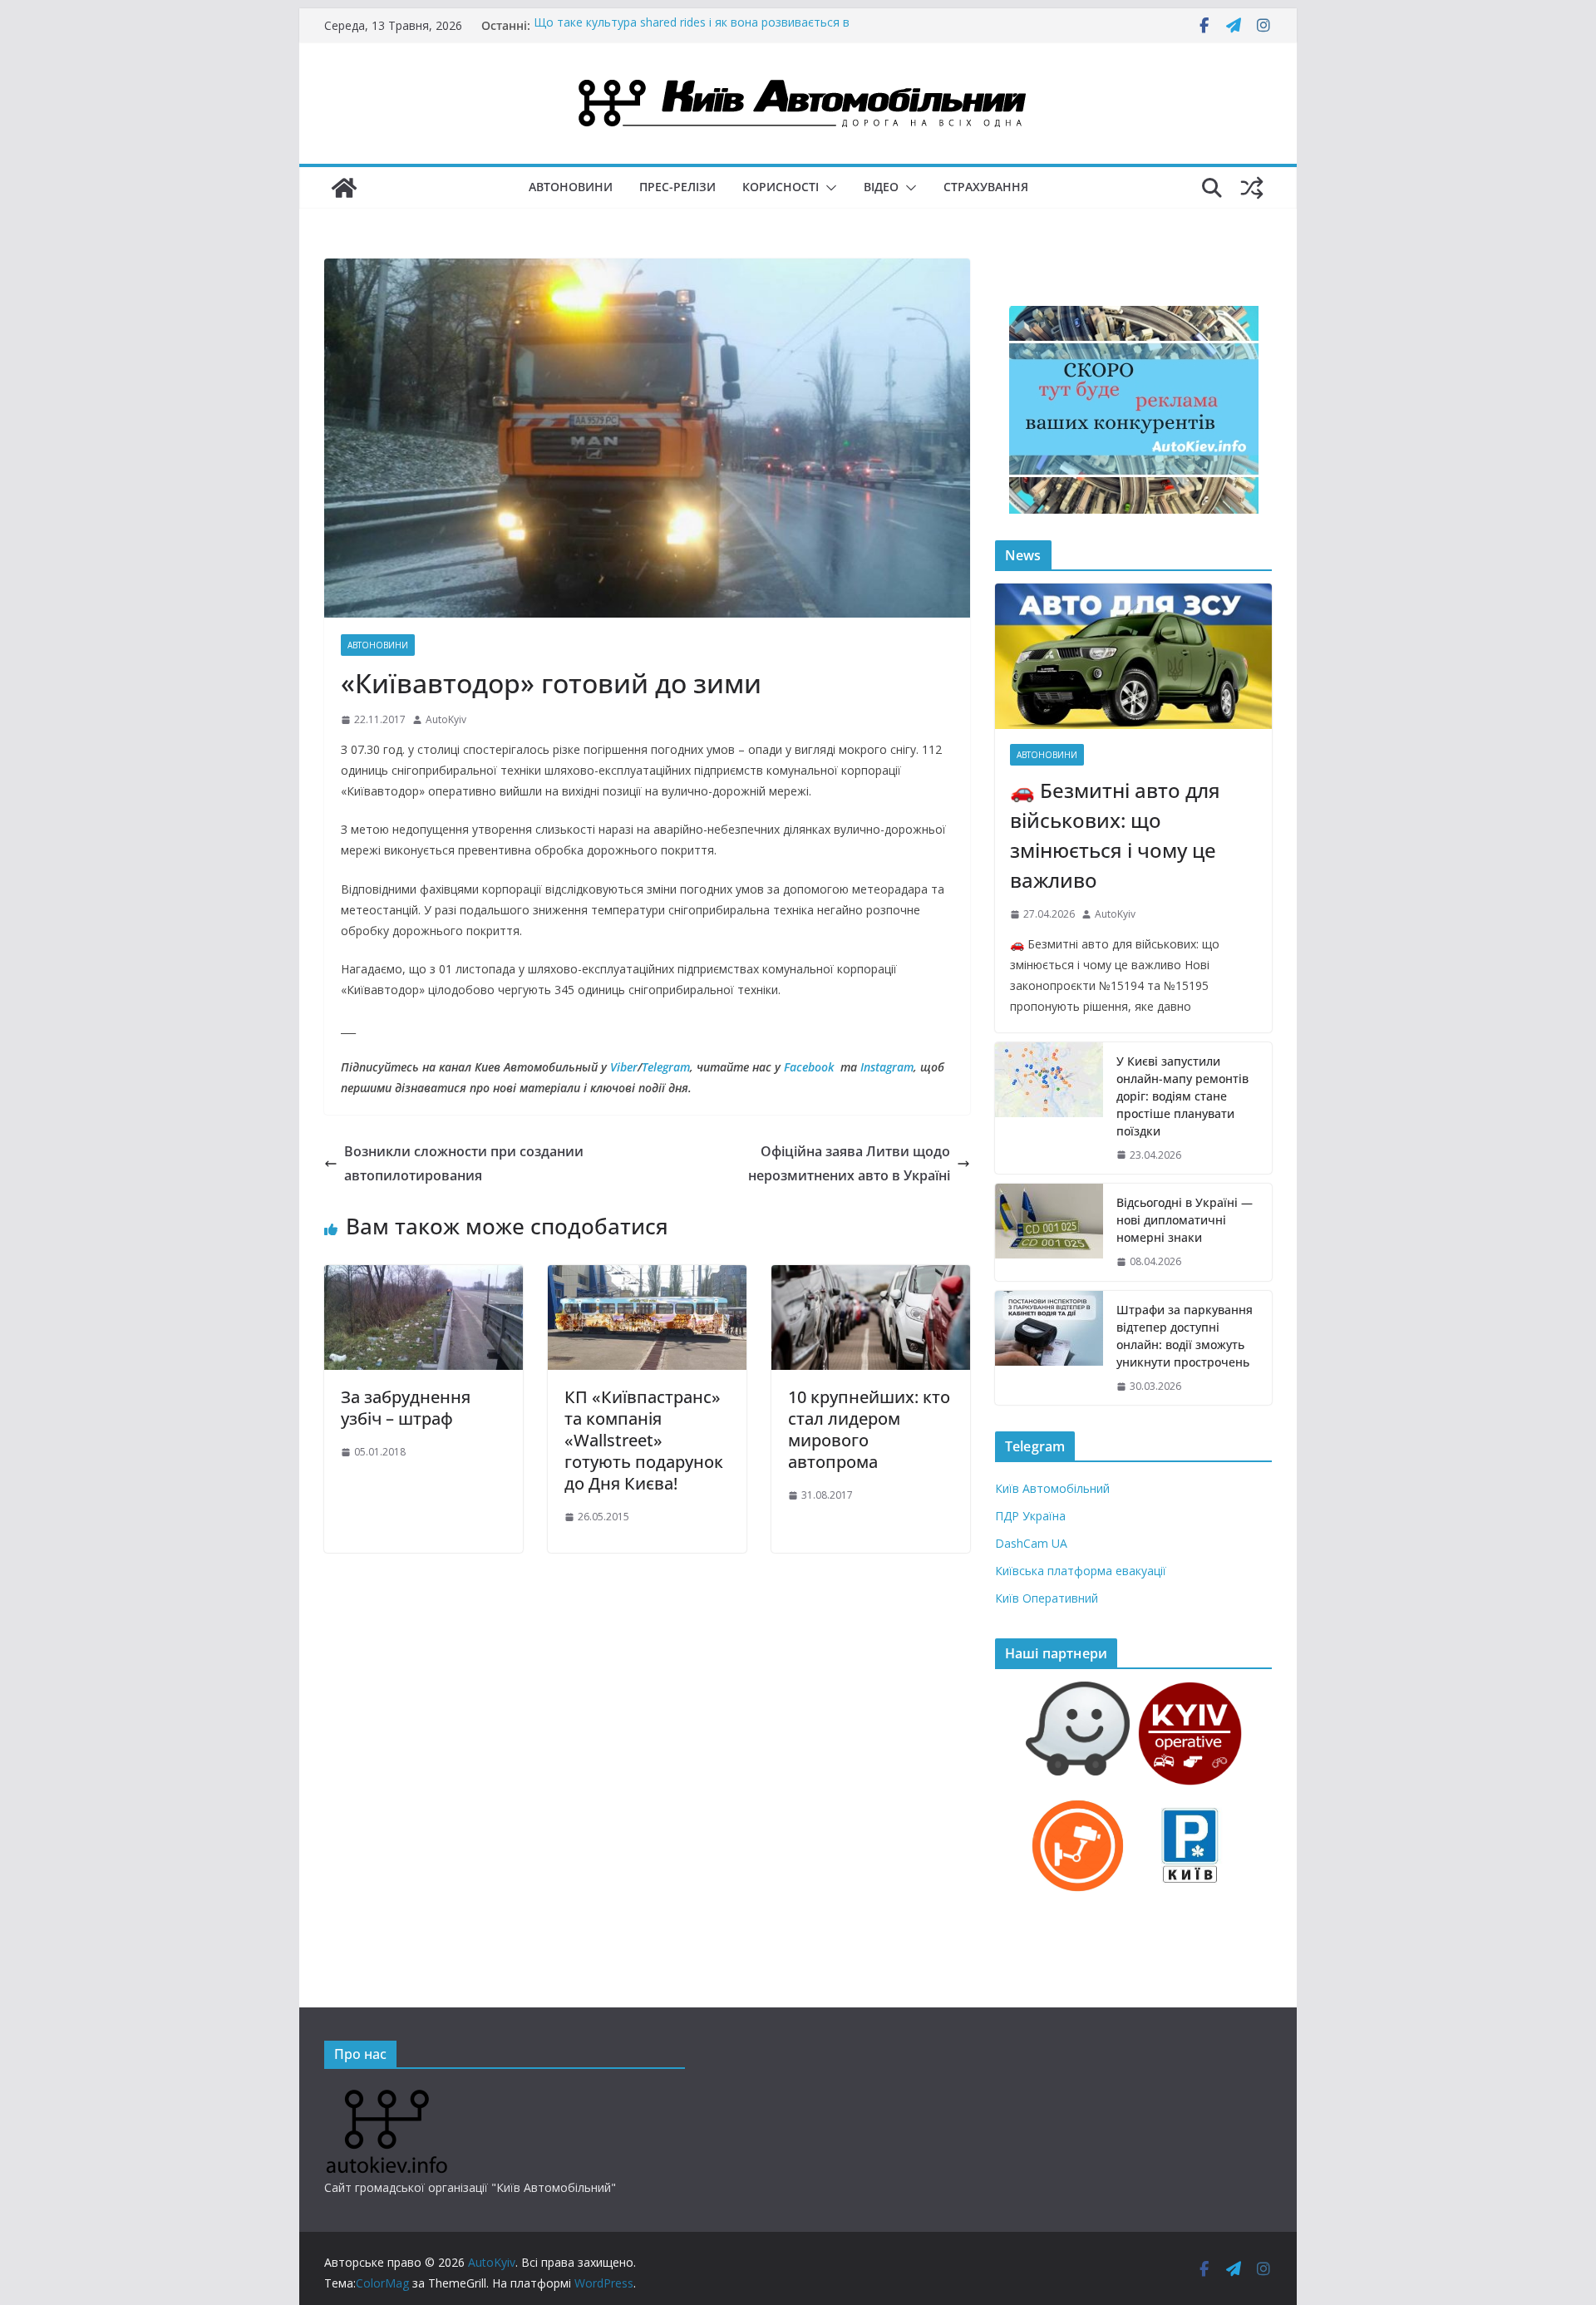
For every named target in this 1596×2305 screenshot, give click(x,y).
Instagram (887, 1067)
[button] (828, 188)
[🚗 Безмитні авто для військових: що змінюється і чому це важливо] (1133, 656)
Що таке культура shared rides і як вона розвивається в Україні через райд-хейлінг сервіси (692, 34)
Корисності (781, 187)
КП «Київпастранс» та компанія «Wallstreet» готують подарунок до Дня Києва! (644, 1440)
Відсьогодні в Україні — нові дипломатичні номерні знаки (1185, 1220)
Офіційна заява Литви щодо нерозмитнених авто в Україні (849, 1163)
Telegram (666, 1067)
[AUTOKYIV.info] (387, 2096)
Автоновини (571, 187)
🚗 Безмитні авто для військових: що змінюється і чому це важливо (1115, 835)
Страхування (986, 187)
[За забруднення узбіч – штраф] (424, 1277)
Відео (881, 187)
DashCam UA (1031, 1543)
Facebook (809, 1067)
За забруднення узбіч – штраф (406, 1408)
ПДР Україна (1030, 1516)
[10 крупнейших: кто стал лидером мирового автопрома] (871, 1277)
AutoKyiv (446, 719)
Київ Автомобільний (1052, 1488)
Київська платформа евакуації (1081, 1571)
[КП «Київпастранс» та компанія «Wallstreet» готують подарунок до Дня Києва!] (647, 1277)
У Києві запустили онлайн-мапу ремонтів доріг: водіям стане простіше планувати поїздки (1182, 1096)
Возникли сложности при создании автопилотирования (464, 1163)
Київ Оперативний (1047, 1598)
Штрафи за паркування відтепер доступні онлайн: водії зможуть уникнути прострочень (1185, 1336)
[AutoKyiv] (344, 188)
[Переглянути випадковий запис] (1252, 188)
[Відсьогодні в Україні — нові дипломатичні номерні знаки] (1049, 1232)
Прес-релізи (677, 187)
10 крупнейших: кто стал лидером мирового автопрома (869, 1429)
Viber (624, 1067)
